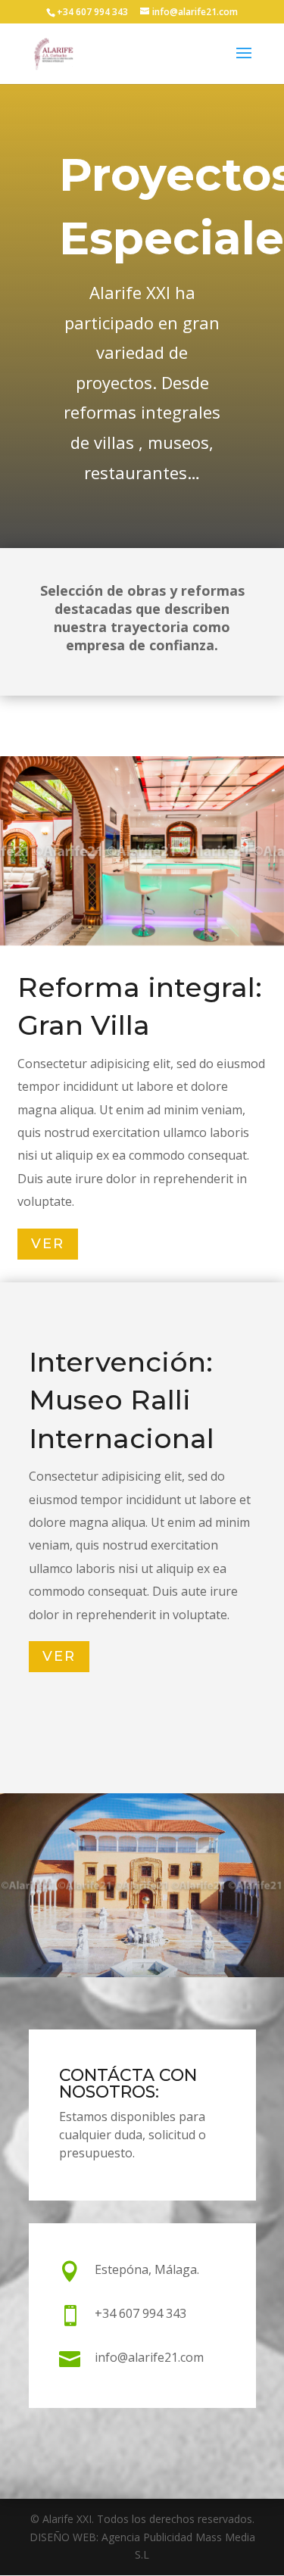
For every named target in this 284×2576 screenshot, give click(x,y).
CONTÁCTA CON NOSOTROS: (128, 2084)
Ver (48, 1244)
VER (59, 1657)
